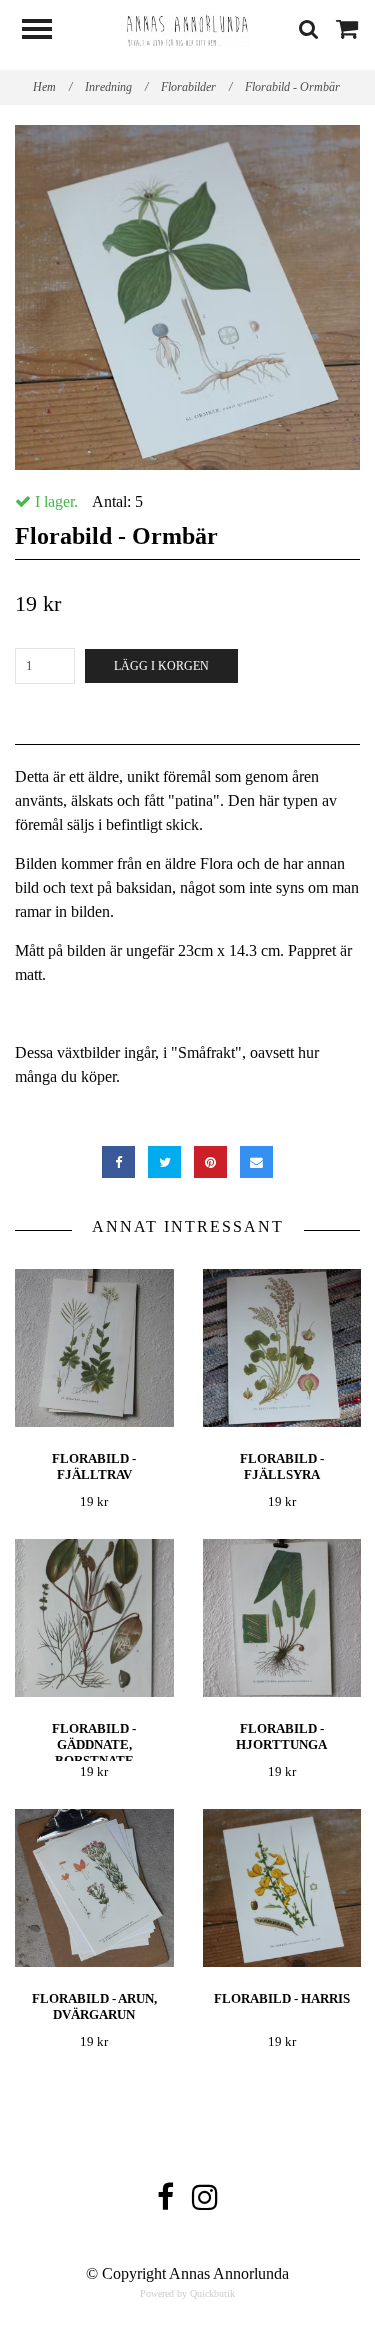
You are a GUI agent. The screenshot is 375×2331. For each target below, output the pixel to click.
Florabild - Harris (282, 1998)
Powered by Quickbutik (187, 2293)
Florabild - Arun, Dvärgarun (94, 2006)
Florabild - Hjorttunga (281, 1736)
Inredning (116, 87)
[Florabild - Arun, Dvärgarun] (94, 1888)
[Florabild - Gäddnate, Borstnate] (94, 1618)
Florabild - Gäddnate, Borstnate (94, 1744)
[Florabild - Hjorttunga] (282, 1618)
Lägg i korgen (161, 666)
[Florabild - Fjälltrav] (94, 1348)
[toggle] (47, 31)
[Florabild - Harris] (282, 1888)
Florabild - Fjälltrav (94, 1466)
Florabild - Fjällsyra (282, 1466)
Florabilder (196, 87)
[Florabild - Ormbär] (187, 297)
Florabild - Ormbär (294, 87)
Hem (52, 87)
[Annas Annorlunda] (188, 28)
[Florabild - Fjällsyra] (282, 1348)
